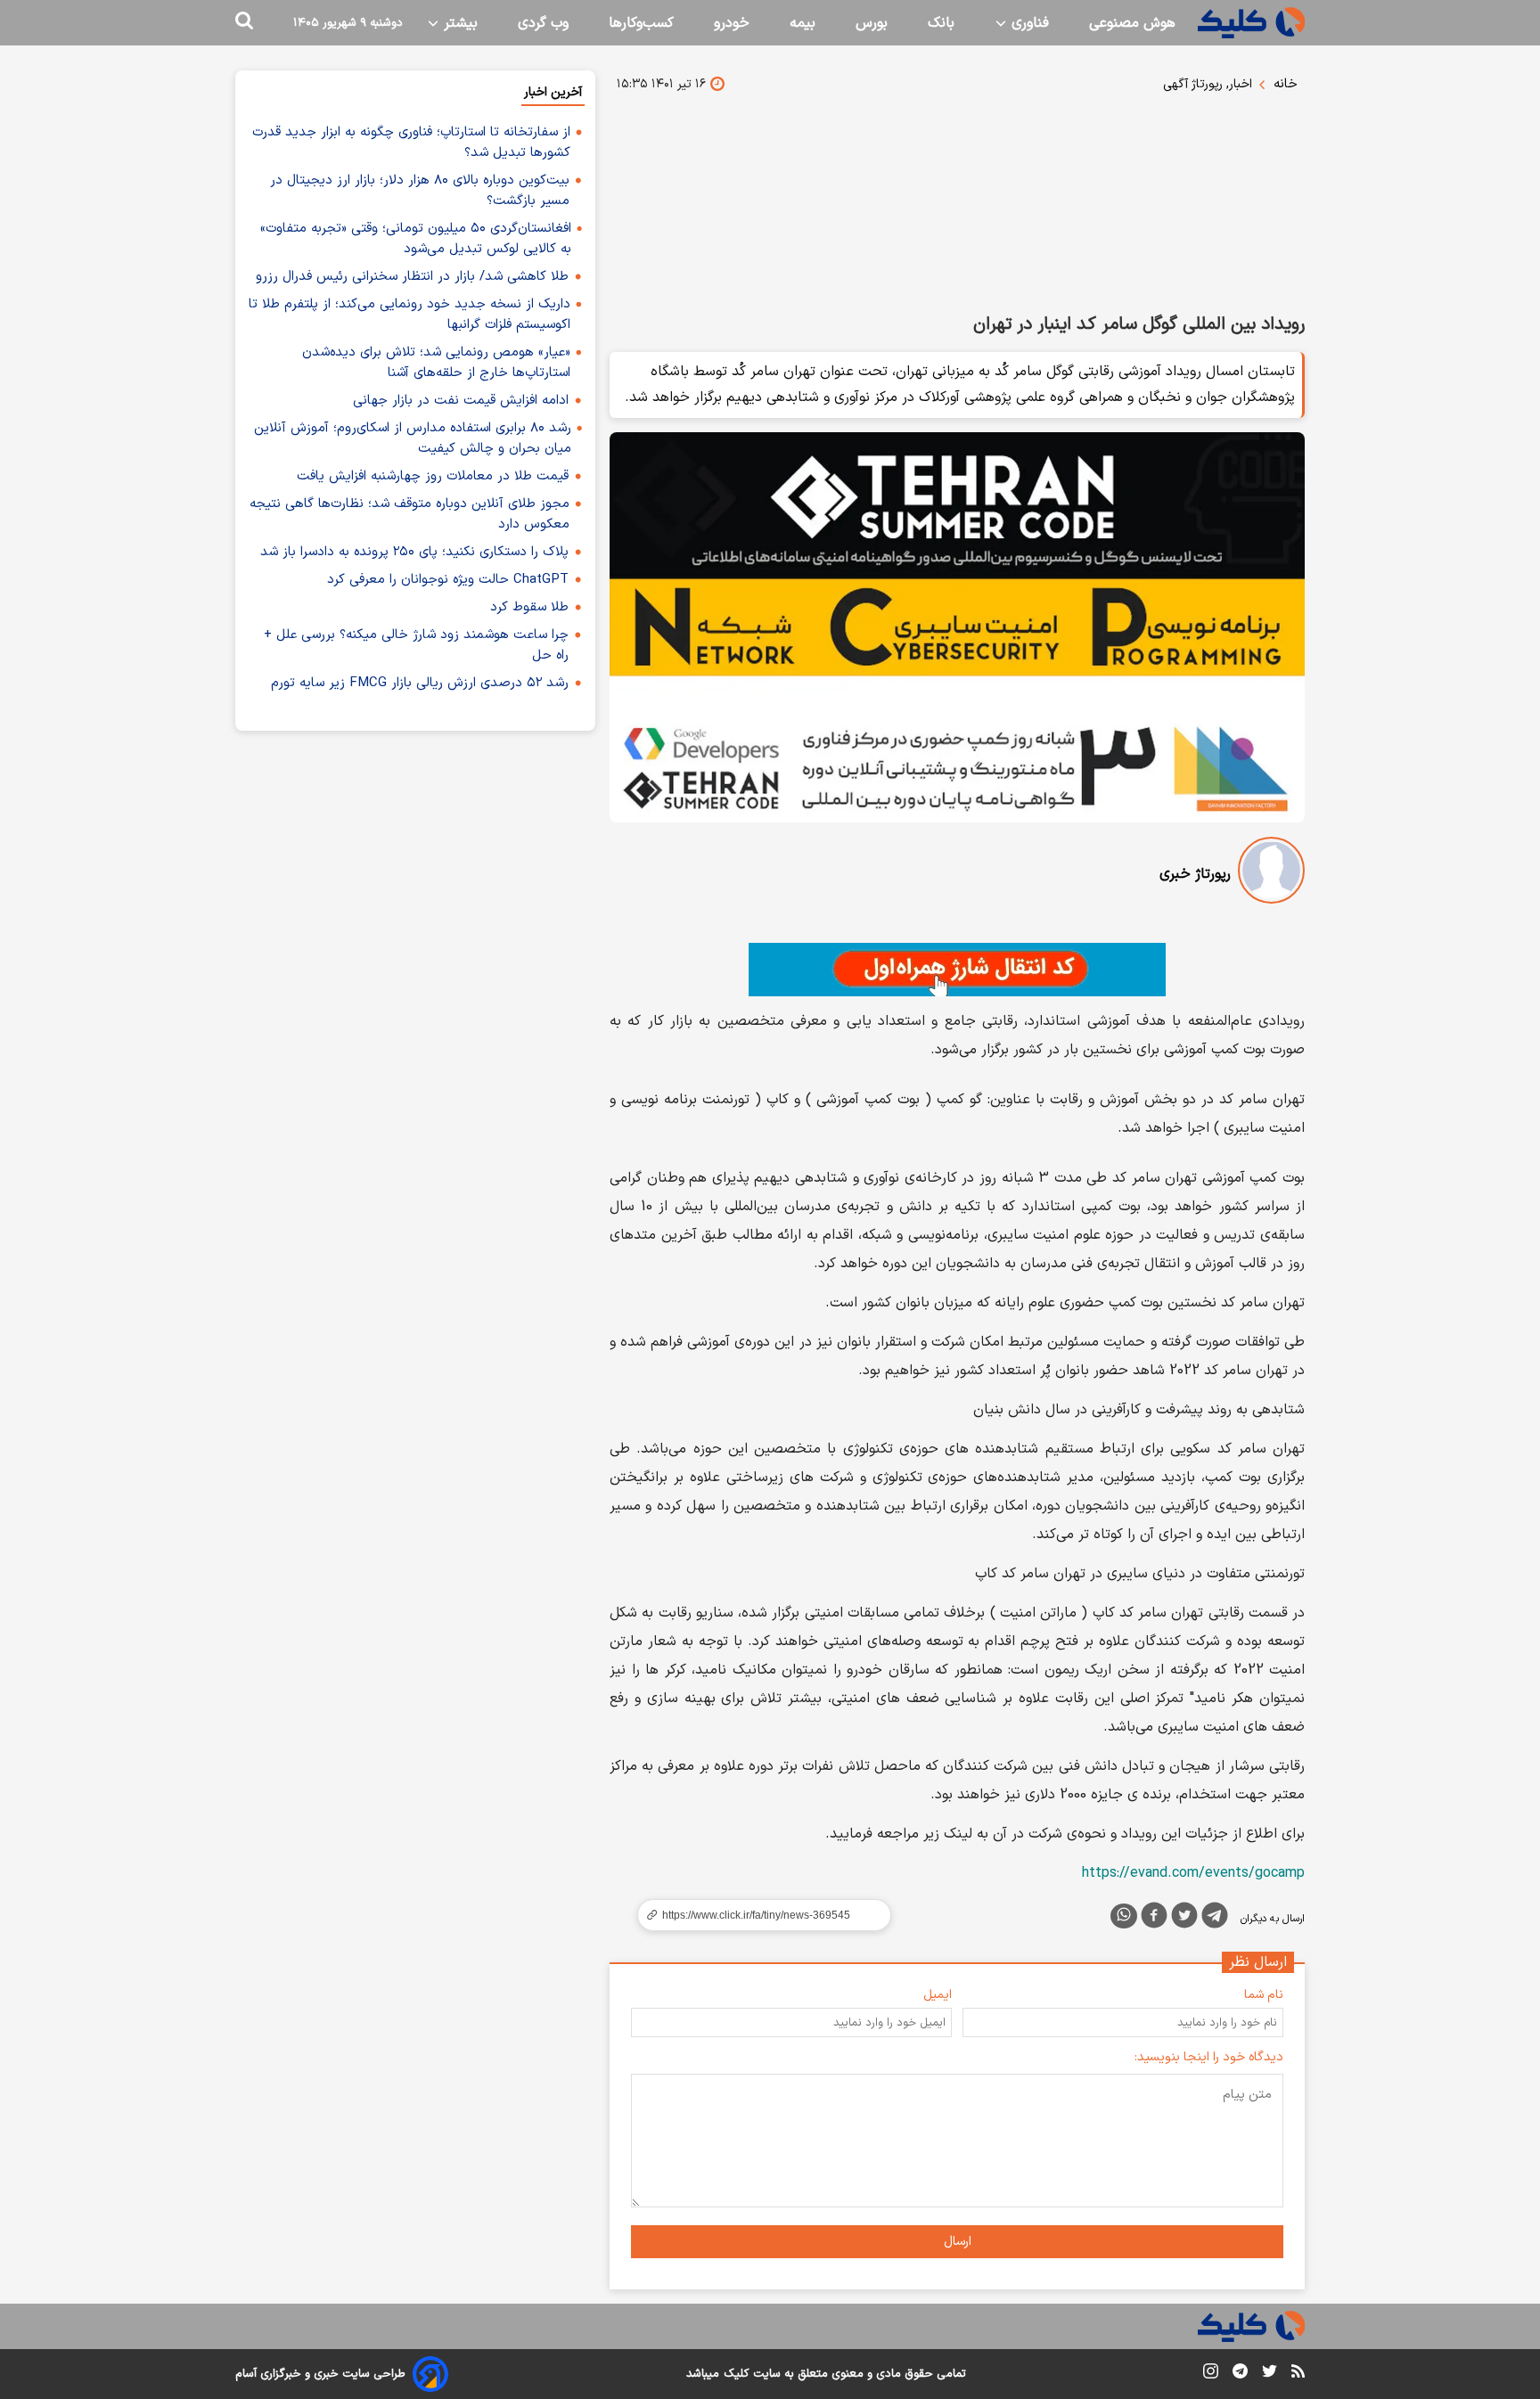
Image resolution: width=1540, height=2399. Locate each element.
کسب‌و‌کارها (641, 23)
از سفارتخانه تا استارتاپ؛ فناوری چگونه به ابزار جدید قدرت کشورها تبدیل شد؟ (411, 143)
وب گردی (543, 23)
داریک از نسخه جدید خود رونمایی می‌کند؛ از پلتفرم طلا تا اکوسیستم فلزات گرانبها (410, 315)
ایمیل (938, 1995)
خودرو (732, 23)
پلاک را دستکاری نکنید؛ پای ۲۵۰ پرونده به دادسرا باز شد (414, 552)
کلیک (736, 2374)
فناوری (1028, 23)
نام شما (1264, 1995)
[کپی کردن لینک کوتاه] (757, 1915)
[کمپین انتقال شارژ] (957, 970)
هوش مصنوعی (1132, 23)
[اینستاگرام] (1211, 2374)
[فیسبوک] (1154, 1919)
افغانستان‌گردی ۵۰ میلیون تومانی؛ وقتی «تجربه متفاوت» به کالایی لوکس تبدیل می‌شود (416, 239)
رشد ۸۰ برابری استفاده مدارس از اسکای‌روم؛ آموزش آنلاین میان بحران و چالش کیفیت (413, 438)
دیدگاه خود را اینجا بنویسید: (1209, 2057)
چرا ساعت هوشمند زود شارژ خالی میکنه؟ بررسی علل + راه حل (416, 645)
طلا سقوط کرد (529, 607)
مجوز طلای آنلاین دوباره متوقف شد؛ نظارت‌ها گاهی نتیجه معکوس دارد (410, 514)
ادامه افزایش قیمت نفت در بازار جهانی (461, 401)
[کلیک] (1251, 23)
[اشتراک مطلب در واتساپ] (1124, 1916)
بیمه (803, 23)
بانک (941, 23)
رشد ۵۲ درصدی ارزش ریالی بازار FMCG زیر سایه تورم (420, 683)
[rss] (1298, 2374)
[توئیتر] (1184, 1919)
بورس (872, 23)
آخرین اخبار (553, 92)
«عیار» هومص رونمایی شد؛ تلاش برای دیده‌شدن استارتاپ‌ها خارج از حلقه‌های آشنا (436, 363)
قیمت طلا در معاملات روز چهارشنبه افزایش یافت (433, 476)
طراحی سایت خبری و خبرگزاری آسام (320, 2374)
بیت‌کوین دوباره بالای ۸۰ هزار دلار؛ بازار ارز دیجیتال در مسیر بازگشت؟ (420, 191)
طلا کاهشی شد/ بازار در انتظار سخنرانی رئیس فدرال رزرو (412, 277)
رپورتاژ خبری (1195, 874)
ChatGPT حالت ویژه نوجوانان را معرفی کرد (448, 580)
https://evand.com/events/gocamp (1193, 1873)
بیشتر (459, 23)
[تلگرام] (1215, 1919)
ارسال (958, 2242)
